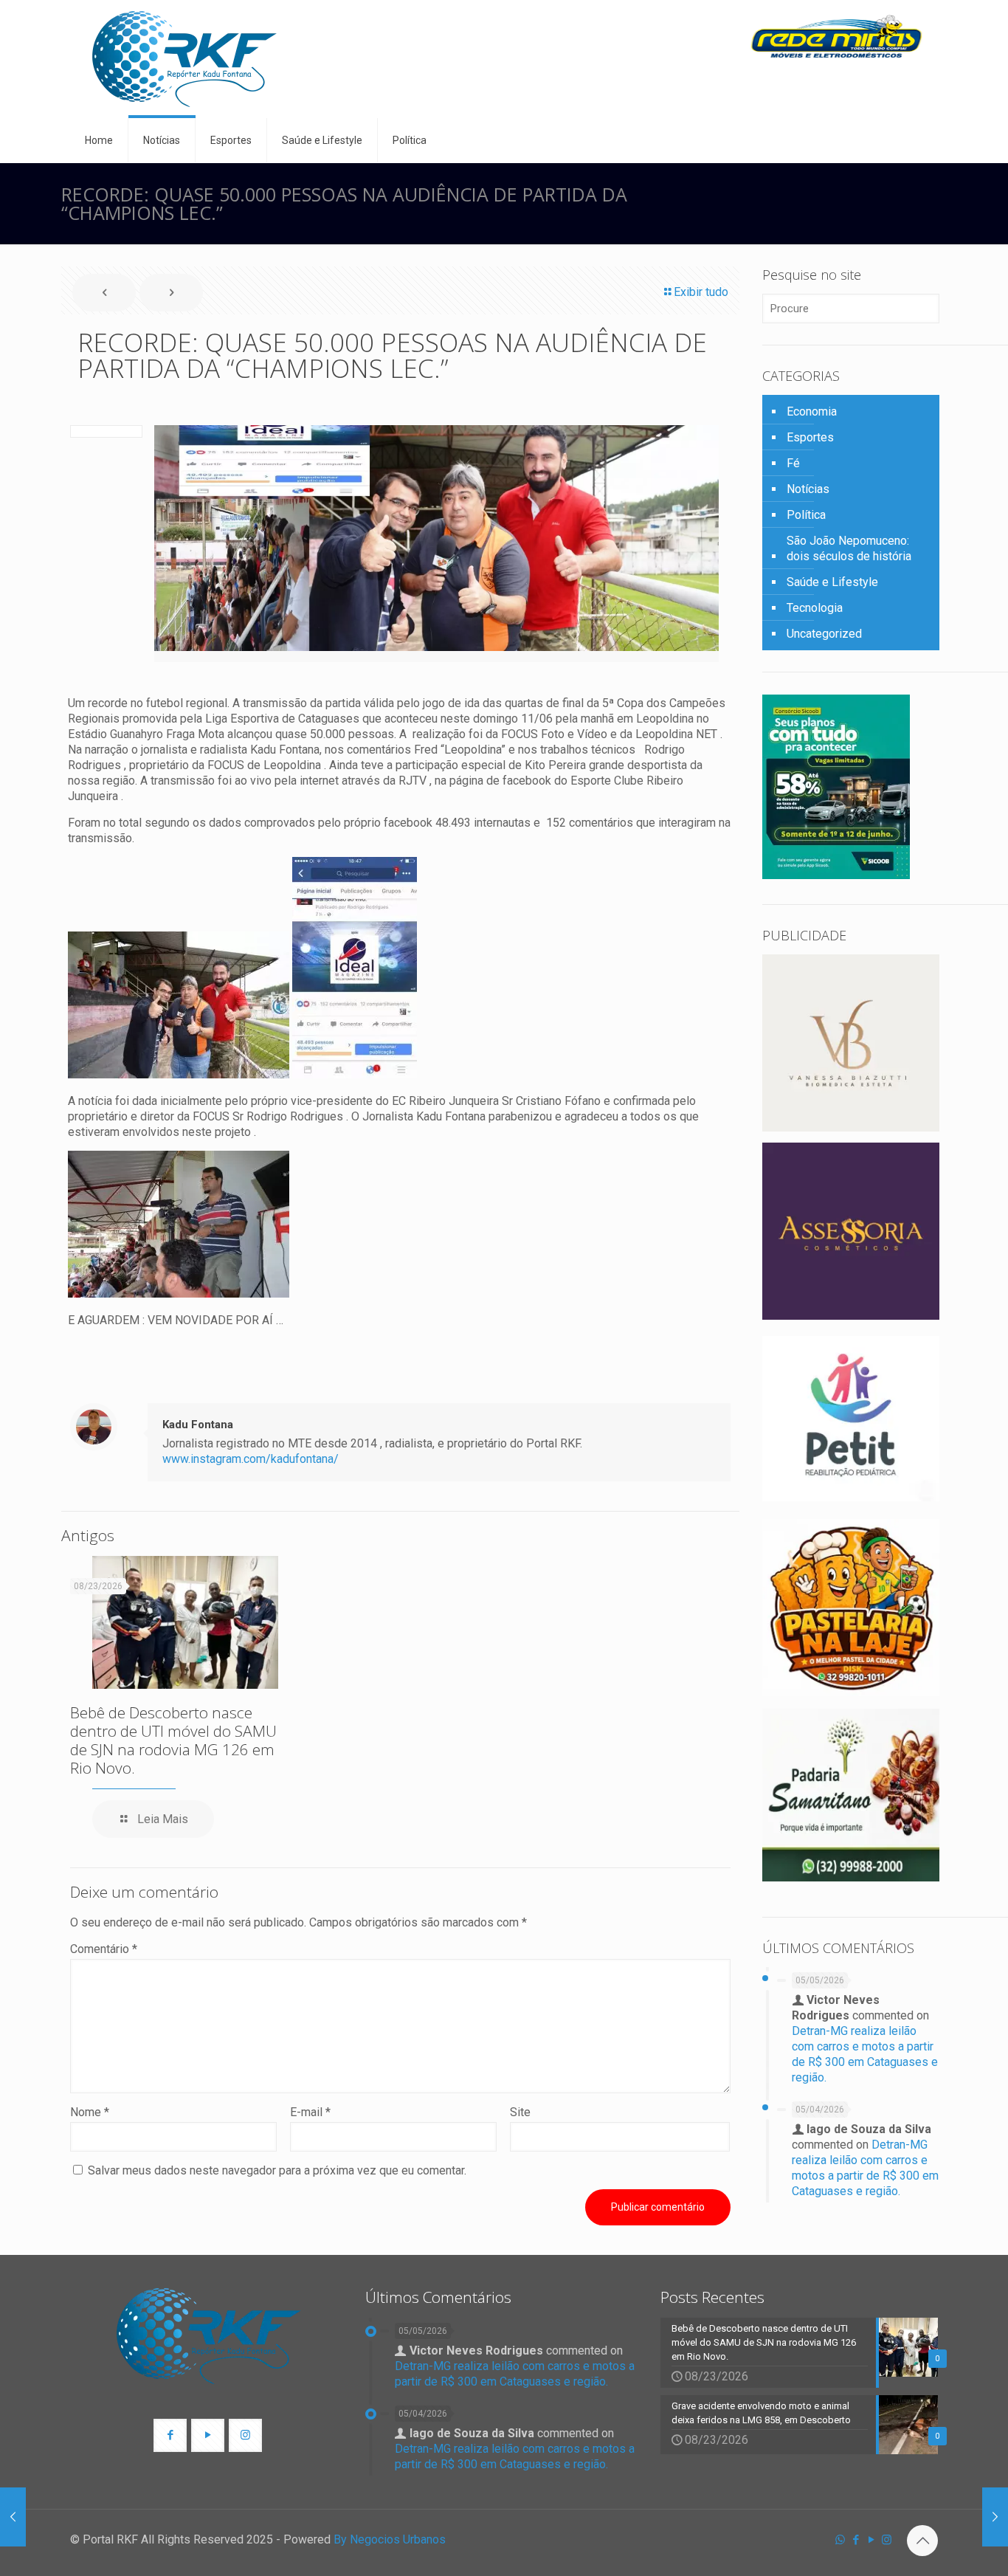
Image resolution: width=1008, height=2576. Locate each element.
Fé (793, 463)
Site (520, 2112)
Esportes (810, 437)
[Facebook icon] (856, 2540)
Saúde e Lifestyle (832, 582)
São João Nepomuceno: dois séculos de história (849, 548)
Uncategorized (824, 634)
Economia (812, 411)
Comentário (104, 1949)
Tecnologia (815, 608)
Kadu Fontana (198, 1425)
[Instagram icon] (887, 2540)
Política (806, 515)
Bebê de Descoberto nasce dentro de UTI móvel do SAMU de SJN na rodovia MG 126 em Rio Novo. (173, 1740)
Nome (90, 2112)
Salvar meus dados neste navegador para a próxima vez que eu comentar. (277, 2170)
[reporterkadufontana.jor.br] (184, 59)
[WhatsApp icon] (840, 2540)
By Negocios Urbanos (390, 2539)
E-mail (310, 2112)
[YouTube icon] (871, 2540)
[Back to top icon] (922, 2541)
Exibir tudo (701, 292)
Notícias (808, 489)
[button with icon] (170, 2435)
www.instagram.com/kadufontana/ (251, 1459)
